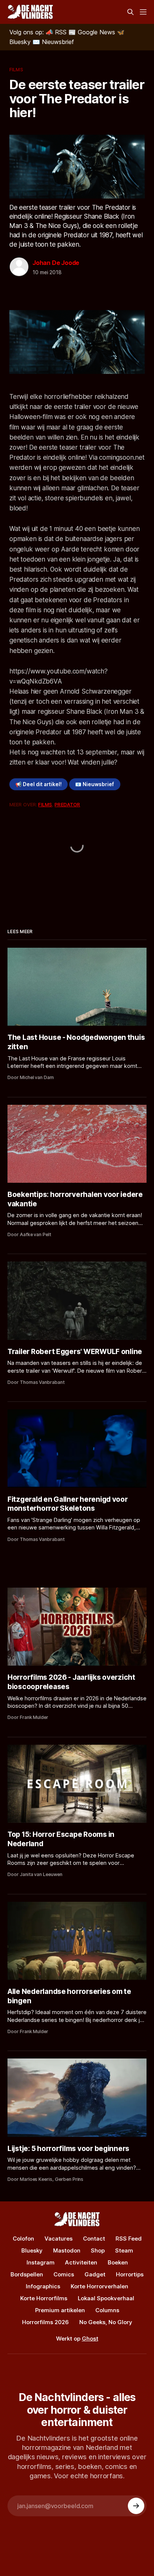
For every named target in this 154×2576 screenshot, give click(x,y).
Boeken (118, 2262)
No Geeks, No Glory (106, 2322)
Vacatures (58, 2239)
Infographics (43, 2286)
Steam (124, 2250)
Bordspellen (27, 2274)
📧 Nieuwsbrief (95, 784)
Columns (107, 2310)
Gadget (95, 2274)
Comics (64, 2274)
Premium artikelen (60, 2310)
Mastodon (67, 2250)
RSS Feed (129, 2239)
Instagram (41, 2262)
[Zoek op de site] (130, 12)
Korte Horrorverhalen (99, 2286)
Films (16, 69)
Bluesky (32, 2250)
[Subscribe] (136, 2506)
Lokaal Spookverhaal (106, 2298)
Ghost (90, 2339)
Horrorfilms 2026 (45, 2322)
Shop (98, 2250)
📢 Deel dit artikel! (38, 784)
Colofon (23, 2239)
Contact (94, 2239)
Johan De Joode (56, 263)
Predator (67, 804)
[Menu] (143, 12)
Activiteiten (81, 2262)
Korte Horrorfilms (44, 2298)
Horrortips (130, 2274)
